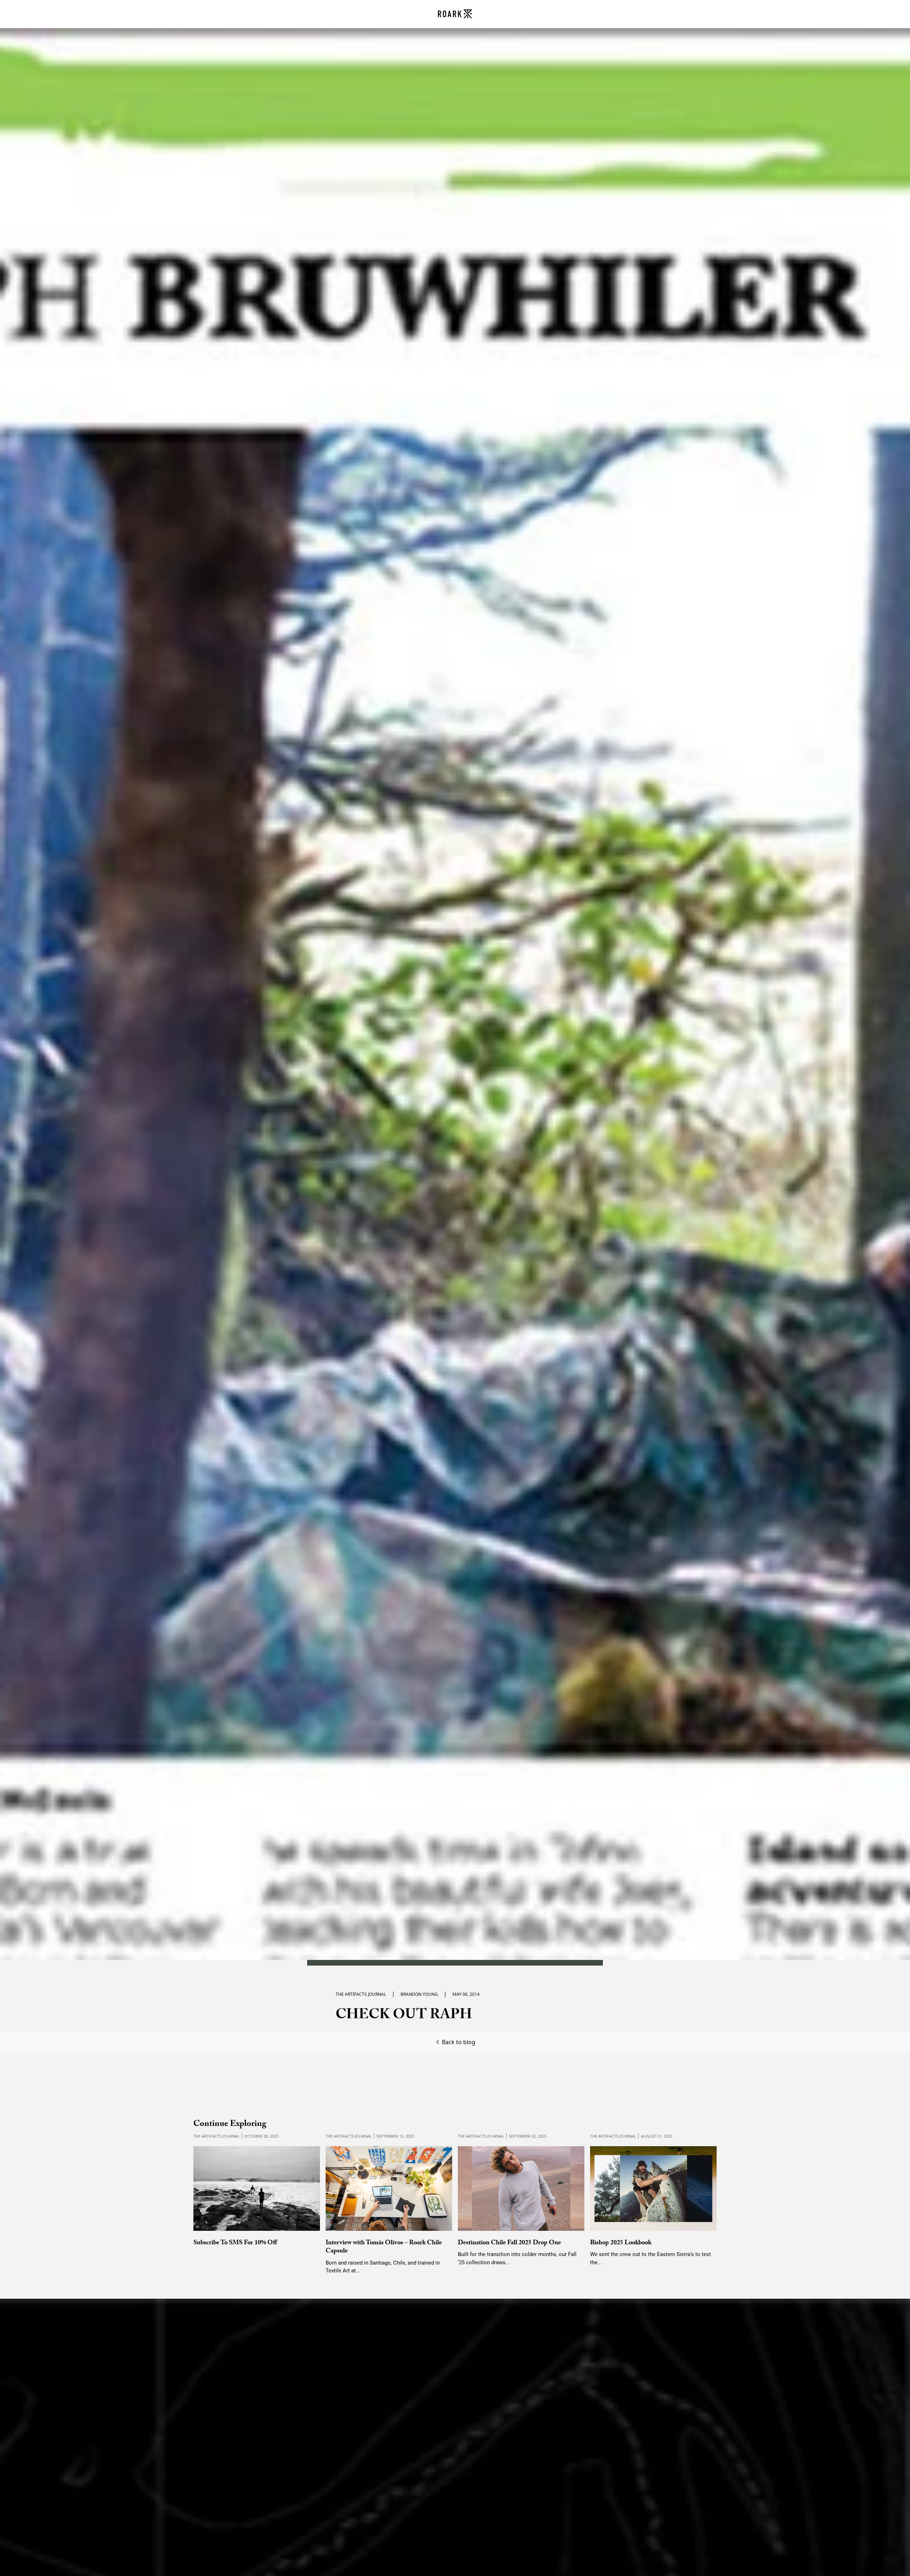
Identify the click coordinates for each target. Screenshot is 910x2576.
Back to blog (459, 2042)
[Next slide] (704, 2195)
